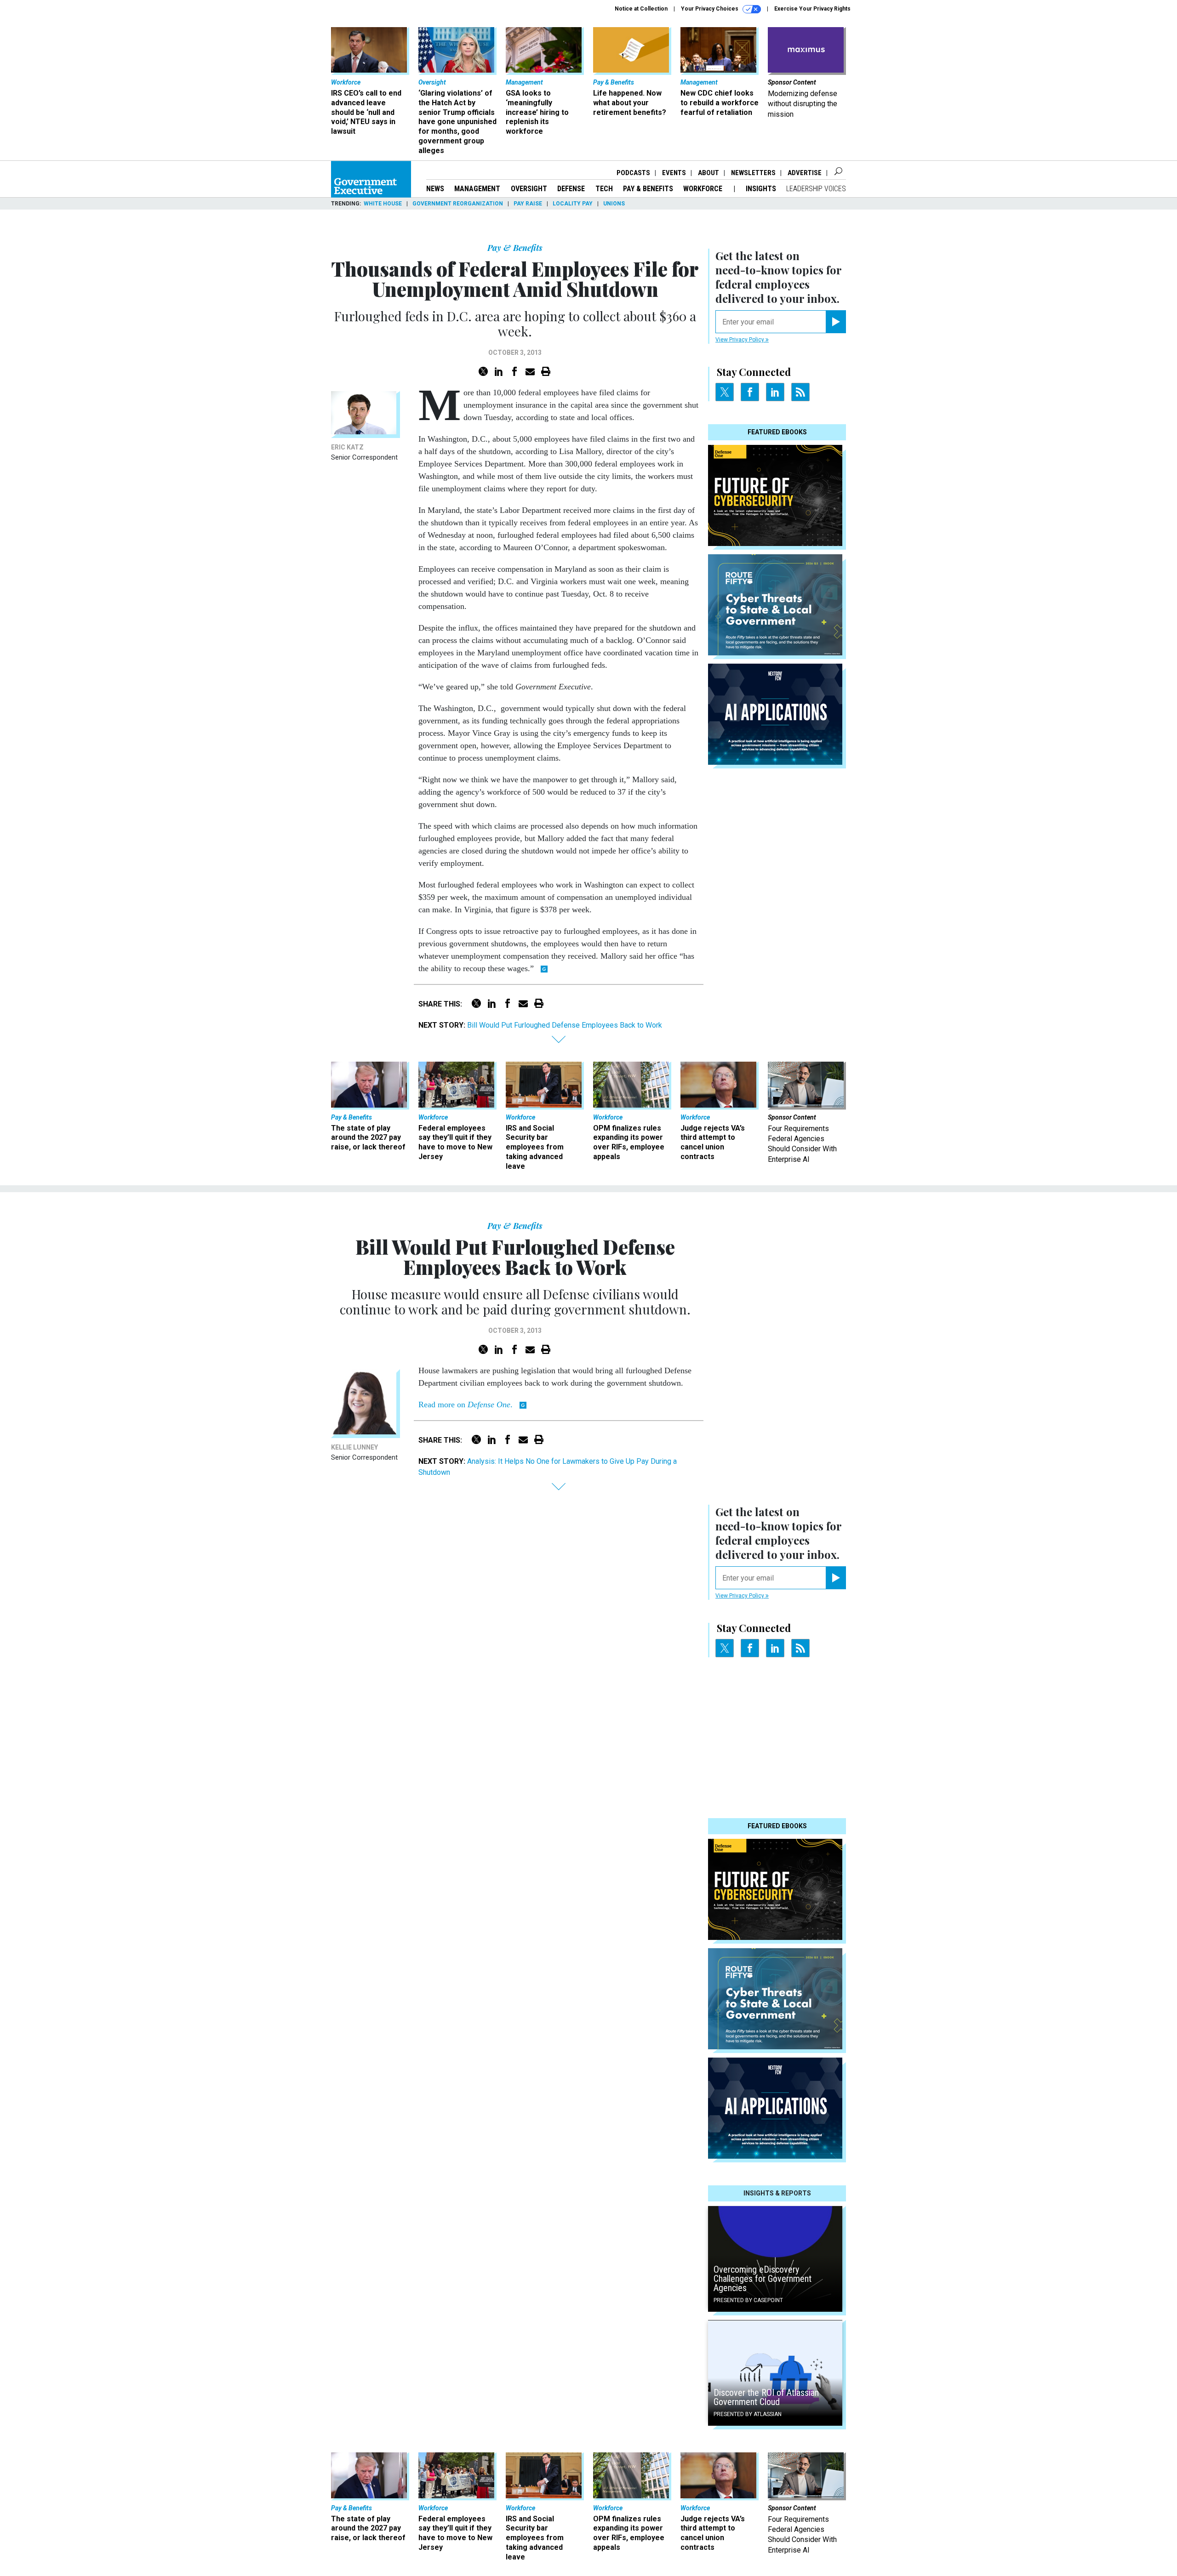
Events (674, 173)
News (435, 189)
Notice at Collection (641, 9)
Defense (571, 189)
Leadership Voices (816, 189)
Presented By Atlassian (748, 2414)
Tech (604, 189)
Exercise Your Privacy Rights (812, 9)
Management (477, 189)
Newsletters (753, 173)
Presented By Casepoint (748, 2300)
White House (383, 204)
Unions (614, 204)
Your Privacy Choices (710, 9)
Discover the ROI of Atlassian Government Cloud (766, 2397)
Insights (761, 189)
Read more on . (467, 1405)
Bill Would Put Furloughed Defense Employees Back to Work (565, 1025)
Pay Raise (528, 204)
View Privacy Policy (740, 340)
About (708, 173)
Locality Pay (573, 204)
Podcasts (633, 173)
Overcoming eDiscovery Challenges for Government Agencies (763, 2279)
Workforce (704, 189)
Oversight (529, 189)
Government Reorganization (458, 204)
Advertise (805, 173)
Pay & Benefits (648, 189)
